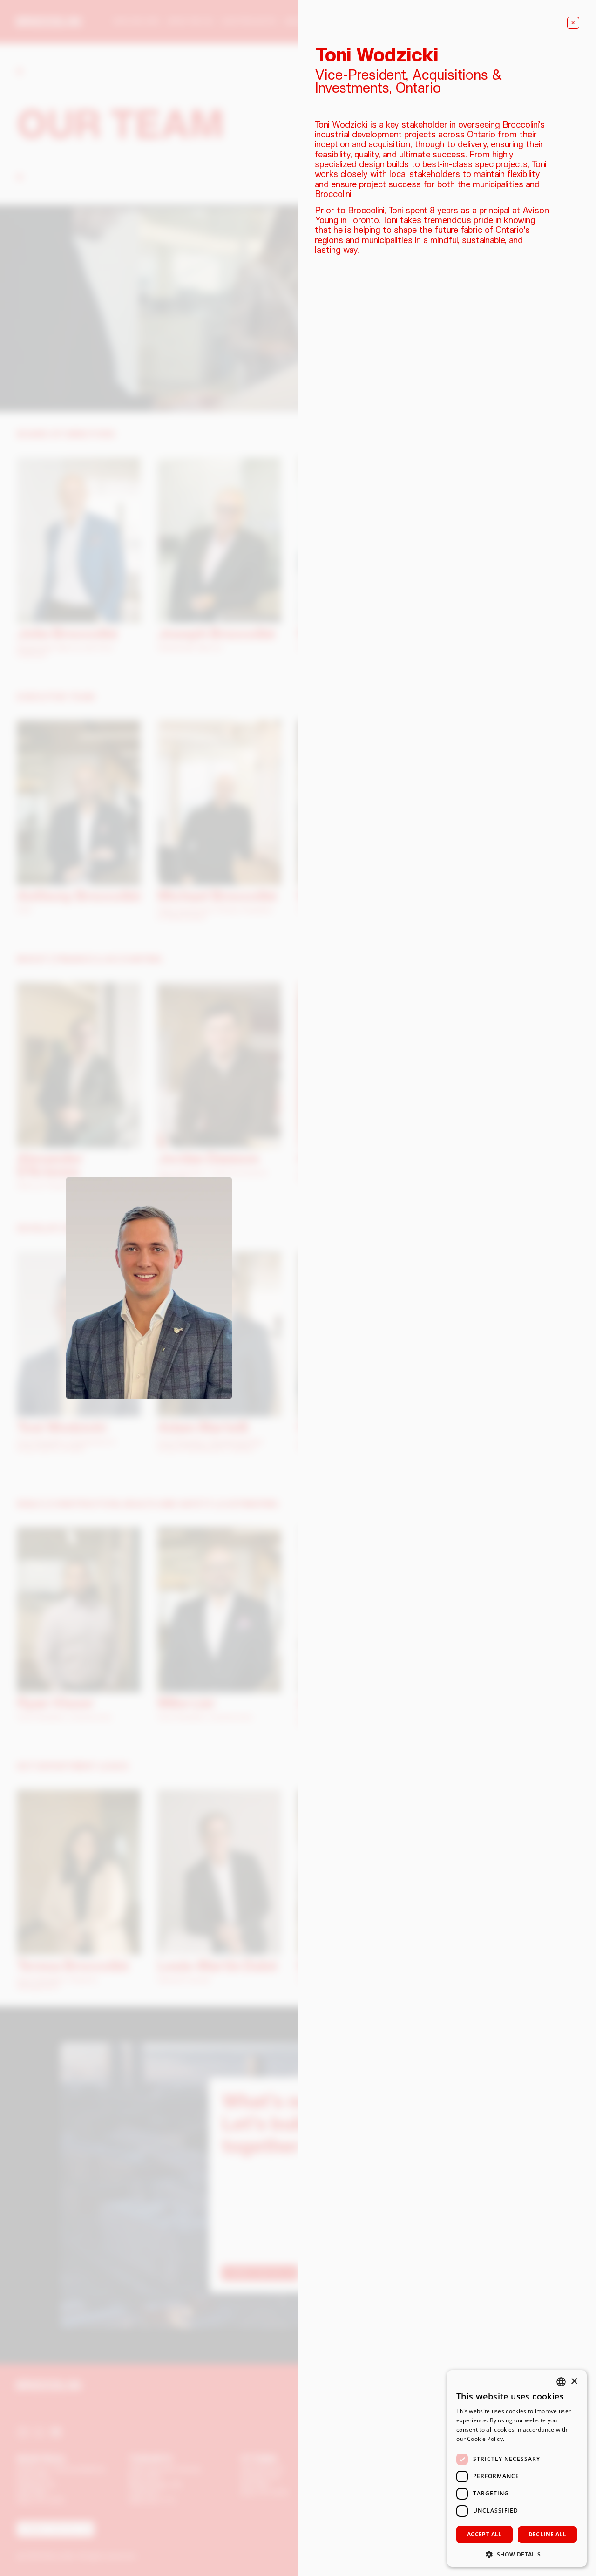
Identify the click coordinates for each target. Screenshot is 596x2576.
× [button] (574, 2382)
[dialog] (517, 2468)
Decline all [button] (547, 2534)
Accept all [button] (484, 2534)
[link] (573, 23)
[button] (517, 2553)
